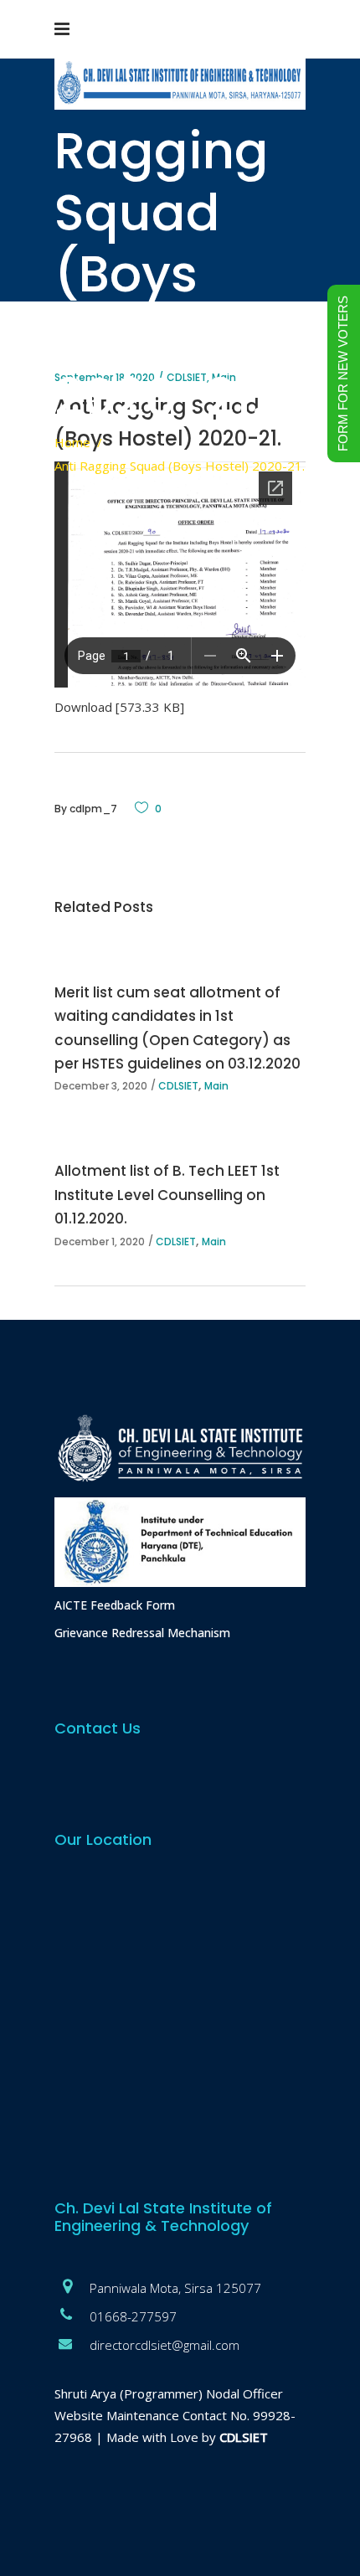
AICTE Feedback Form (115, 1605)
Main (216, 1086)
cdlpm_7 (93, 809)
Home (72, 442)
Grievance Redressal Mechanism (142, 1633)
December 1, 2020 (100, 1242)
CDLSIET (178, 1086)
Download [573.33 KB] (119, 707)
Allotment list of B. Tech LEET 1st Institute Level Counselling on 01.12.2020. (167, 1194)
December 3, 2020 (101, 1086)
